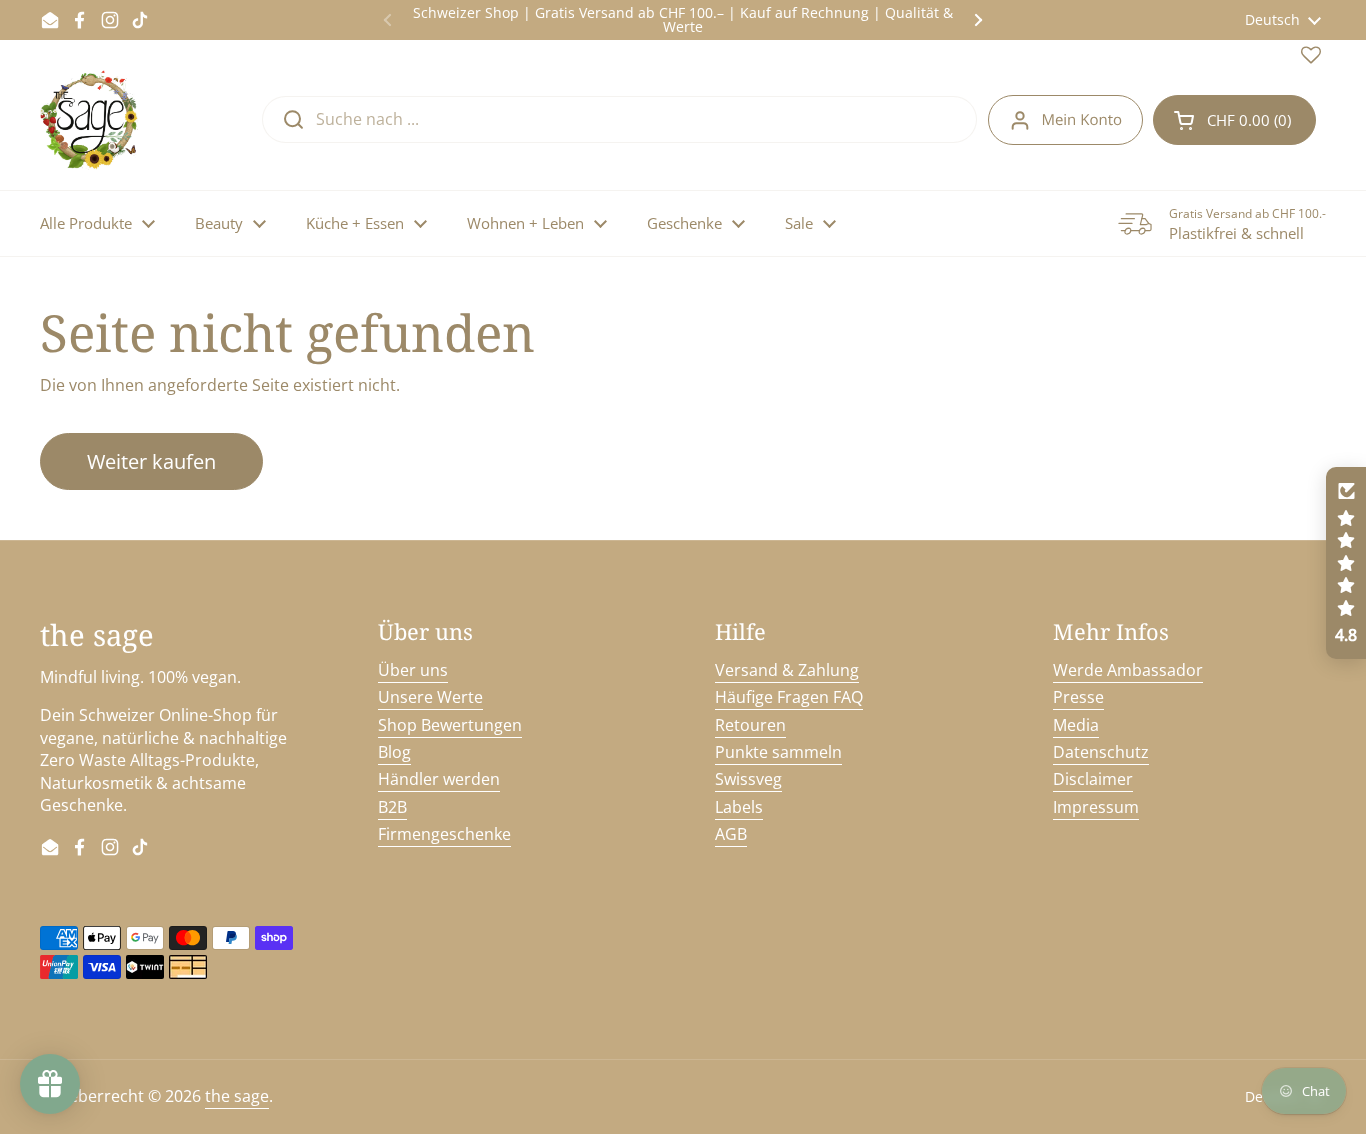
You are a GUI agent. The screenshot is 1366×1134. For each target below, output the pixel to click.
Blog (394, 752)
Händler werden (439, 779)
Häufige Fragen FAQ (789, 697)
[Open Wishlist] (1311, 59)
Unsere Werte (430, 697)
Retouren (750, 725)
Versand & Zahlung (787, 670)
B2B (392, 807)
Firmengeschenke (444, 834)
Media (1076, 725)
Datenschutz (1101, 752)
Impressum (1096, 807)
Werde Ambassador (1128, 670)
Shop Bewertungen (450, 725)
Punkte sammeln (778, 752)
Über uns (413, 670)
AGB (731, 834)
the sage (237, 1096)
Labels (739, 807)
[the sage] (90, 120)
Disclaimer (1093, 779)
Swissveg (748, 779)
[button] (1234, 120)
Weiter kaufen (151, 461)
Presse (1078, 697)
